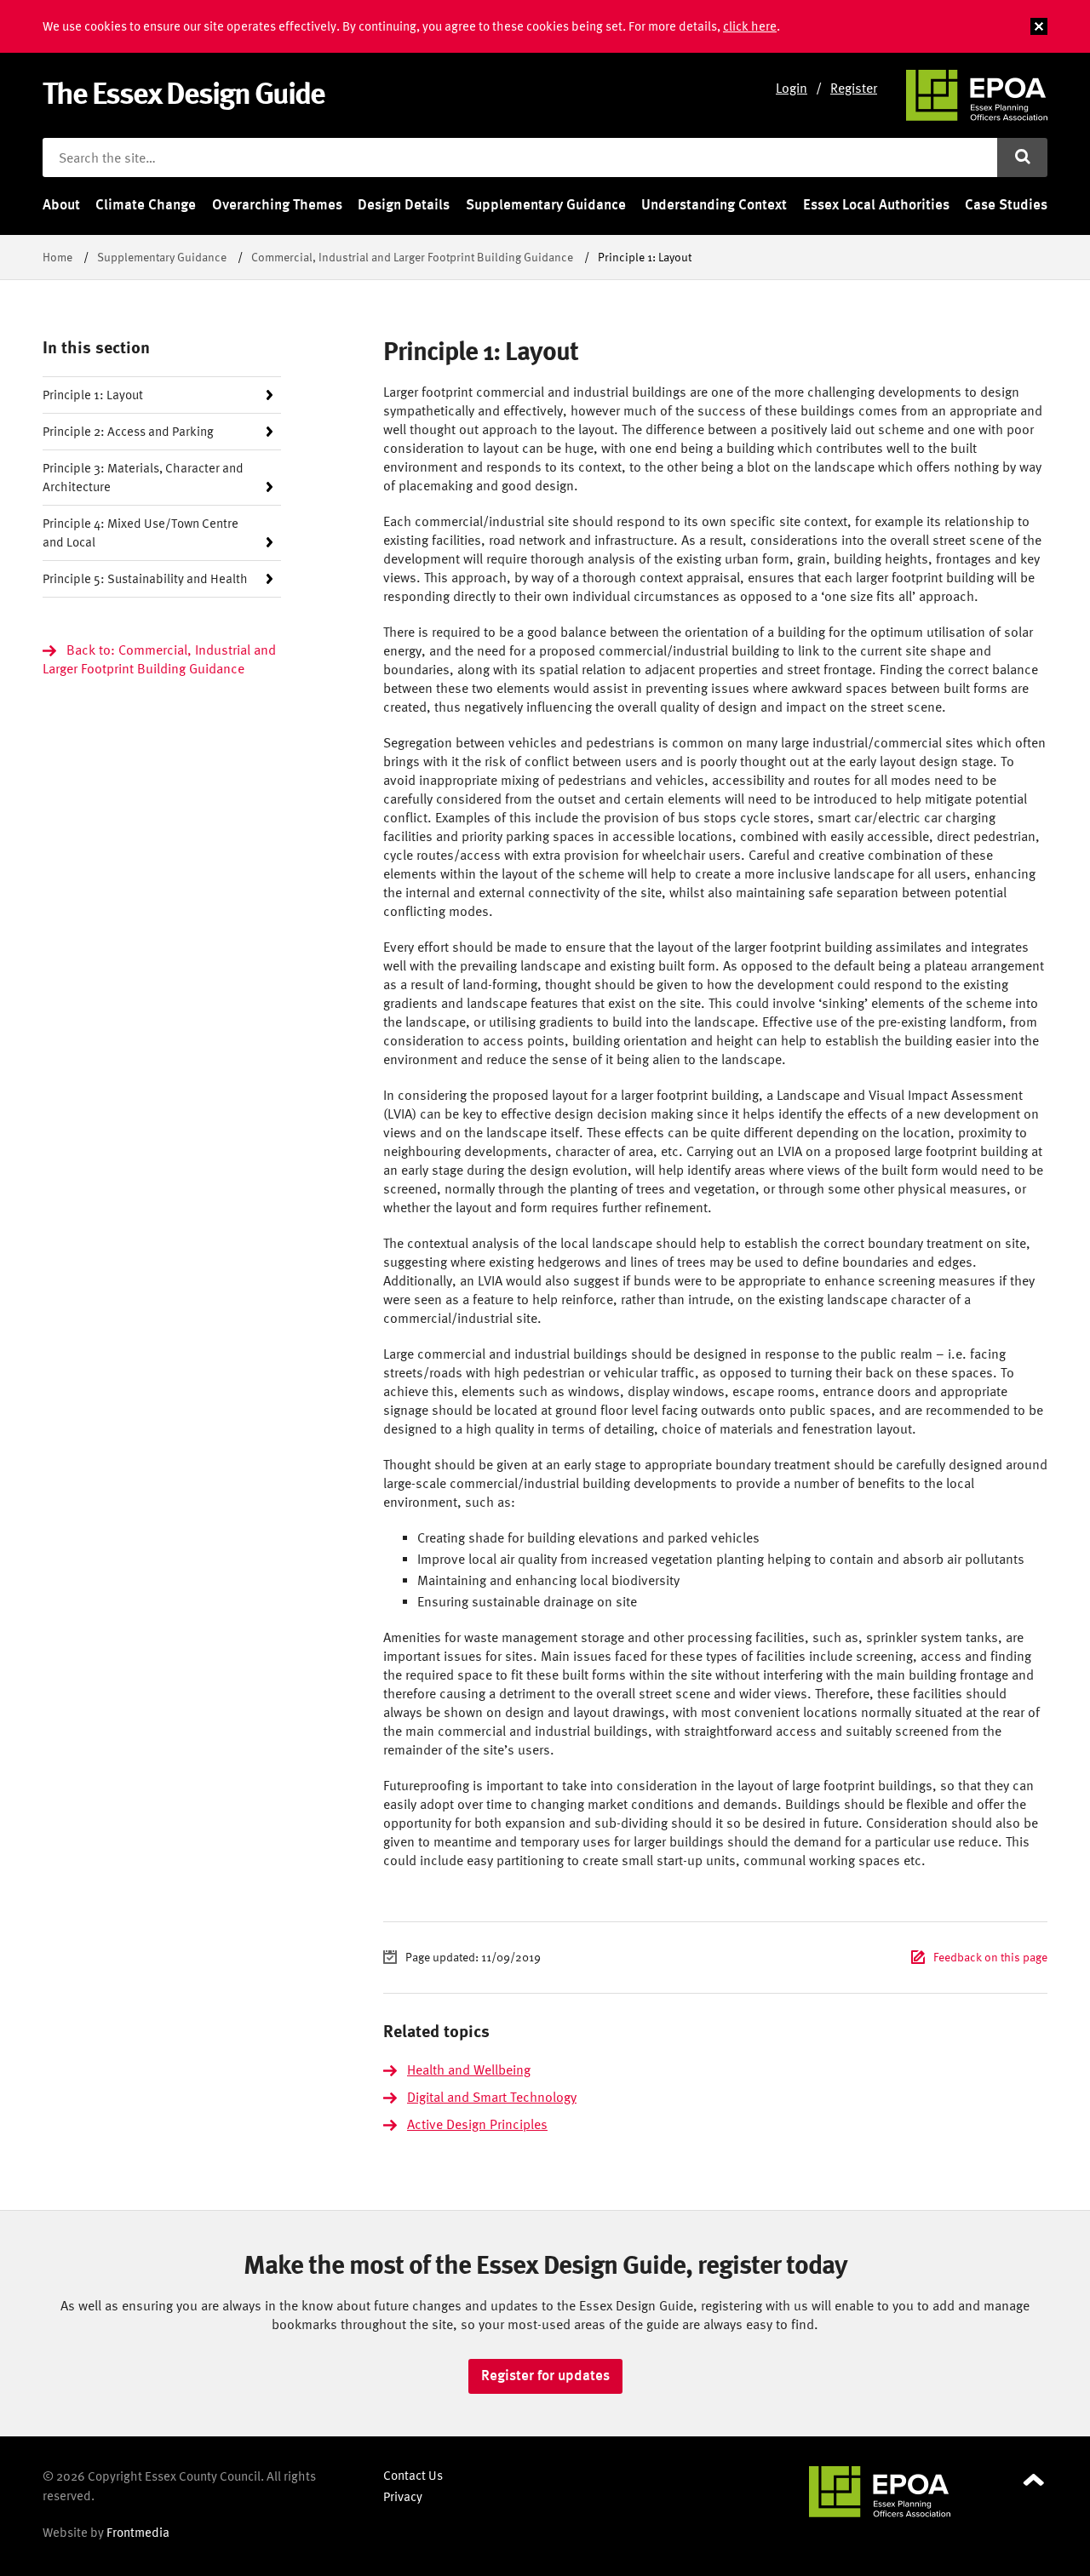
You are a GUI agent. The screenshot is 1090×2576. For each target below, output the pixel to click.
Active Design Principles (477, 2124)
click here (750, 26)
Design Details (404, 204)
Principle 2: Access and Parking (128, 431)
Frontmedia (138, 2532)
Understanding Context (714, 204)
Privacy (403, 2496)
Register (854, 88)
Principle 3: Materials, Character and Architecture (143, 477)
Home (57, 257)
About (61, 204)
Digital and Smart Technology (492, 2097)
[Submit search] (1022, 157)
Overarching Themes (277, 204)
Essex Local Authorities (876, 204)
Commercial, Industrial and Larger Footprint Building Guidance (412, 257)
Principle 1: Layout (93, 395)
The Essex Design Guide (184, 92)
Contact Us (413, 2475)
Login (792, 88)
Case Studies (1006, 204)
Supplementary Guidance (546, 204)
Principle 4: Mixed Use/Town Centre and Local (141, 532)
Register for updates (545, 2375)
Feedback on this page (990, 1957)
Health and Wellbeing (469, 2069)
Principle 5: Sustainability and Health (145, 578)
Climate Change (146, 204)
